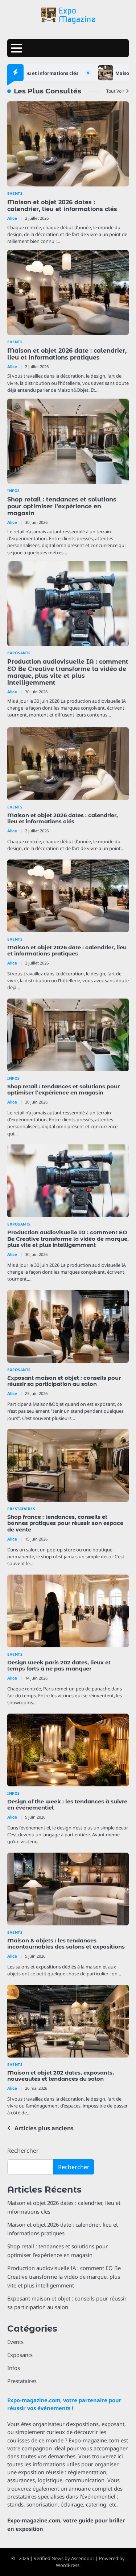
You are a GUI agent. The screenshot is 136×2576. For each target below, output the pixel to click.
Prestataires (21, 1509)
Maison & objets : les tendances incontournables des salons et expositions (66, 1944)
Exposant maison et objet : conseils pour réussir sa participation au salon (64, 1381)
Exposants (19, 653)
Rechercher (23, 2151)
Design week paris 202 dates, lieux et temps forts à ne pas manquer (59, 1666)
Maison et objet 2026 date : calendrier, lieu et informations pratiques (67, 354)
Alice (12, 218)
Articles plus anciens (44, 2128)
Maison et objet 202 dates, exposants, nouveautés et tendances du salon (61, 2076)
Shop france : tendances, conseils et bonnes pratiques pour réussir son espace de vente (65, 1524)
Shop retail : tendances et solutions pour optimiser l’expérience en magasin (62, 506)
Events (15, 194)
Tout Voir (115, 91)
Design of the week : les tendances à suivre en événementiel (67, 1805)
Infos (14, 491)
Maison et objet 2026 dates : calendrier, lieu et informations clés (62, 206)
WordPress (68, 2565)
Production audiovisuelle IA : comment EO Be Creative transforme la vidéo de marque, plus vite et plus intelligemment (68, 672)
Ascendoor (83, 2558)
